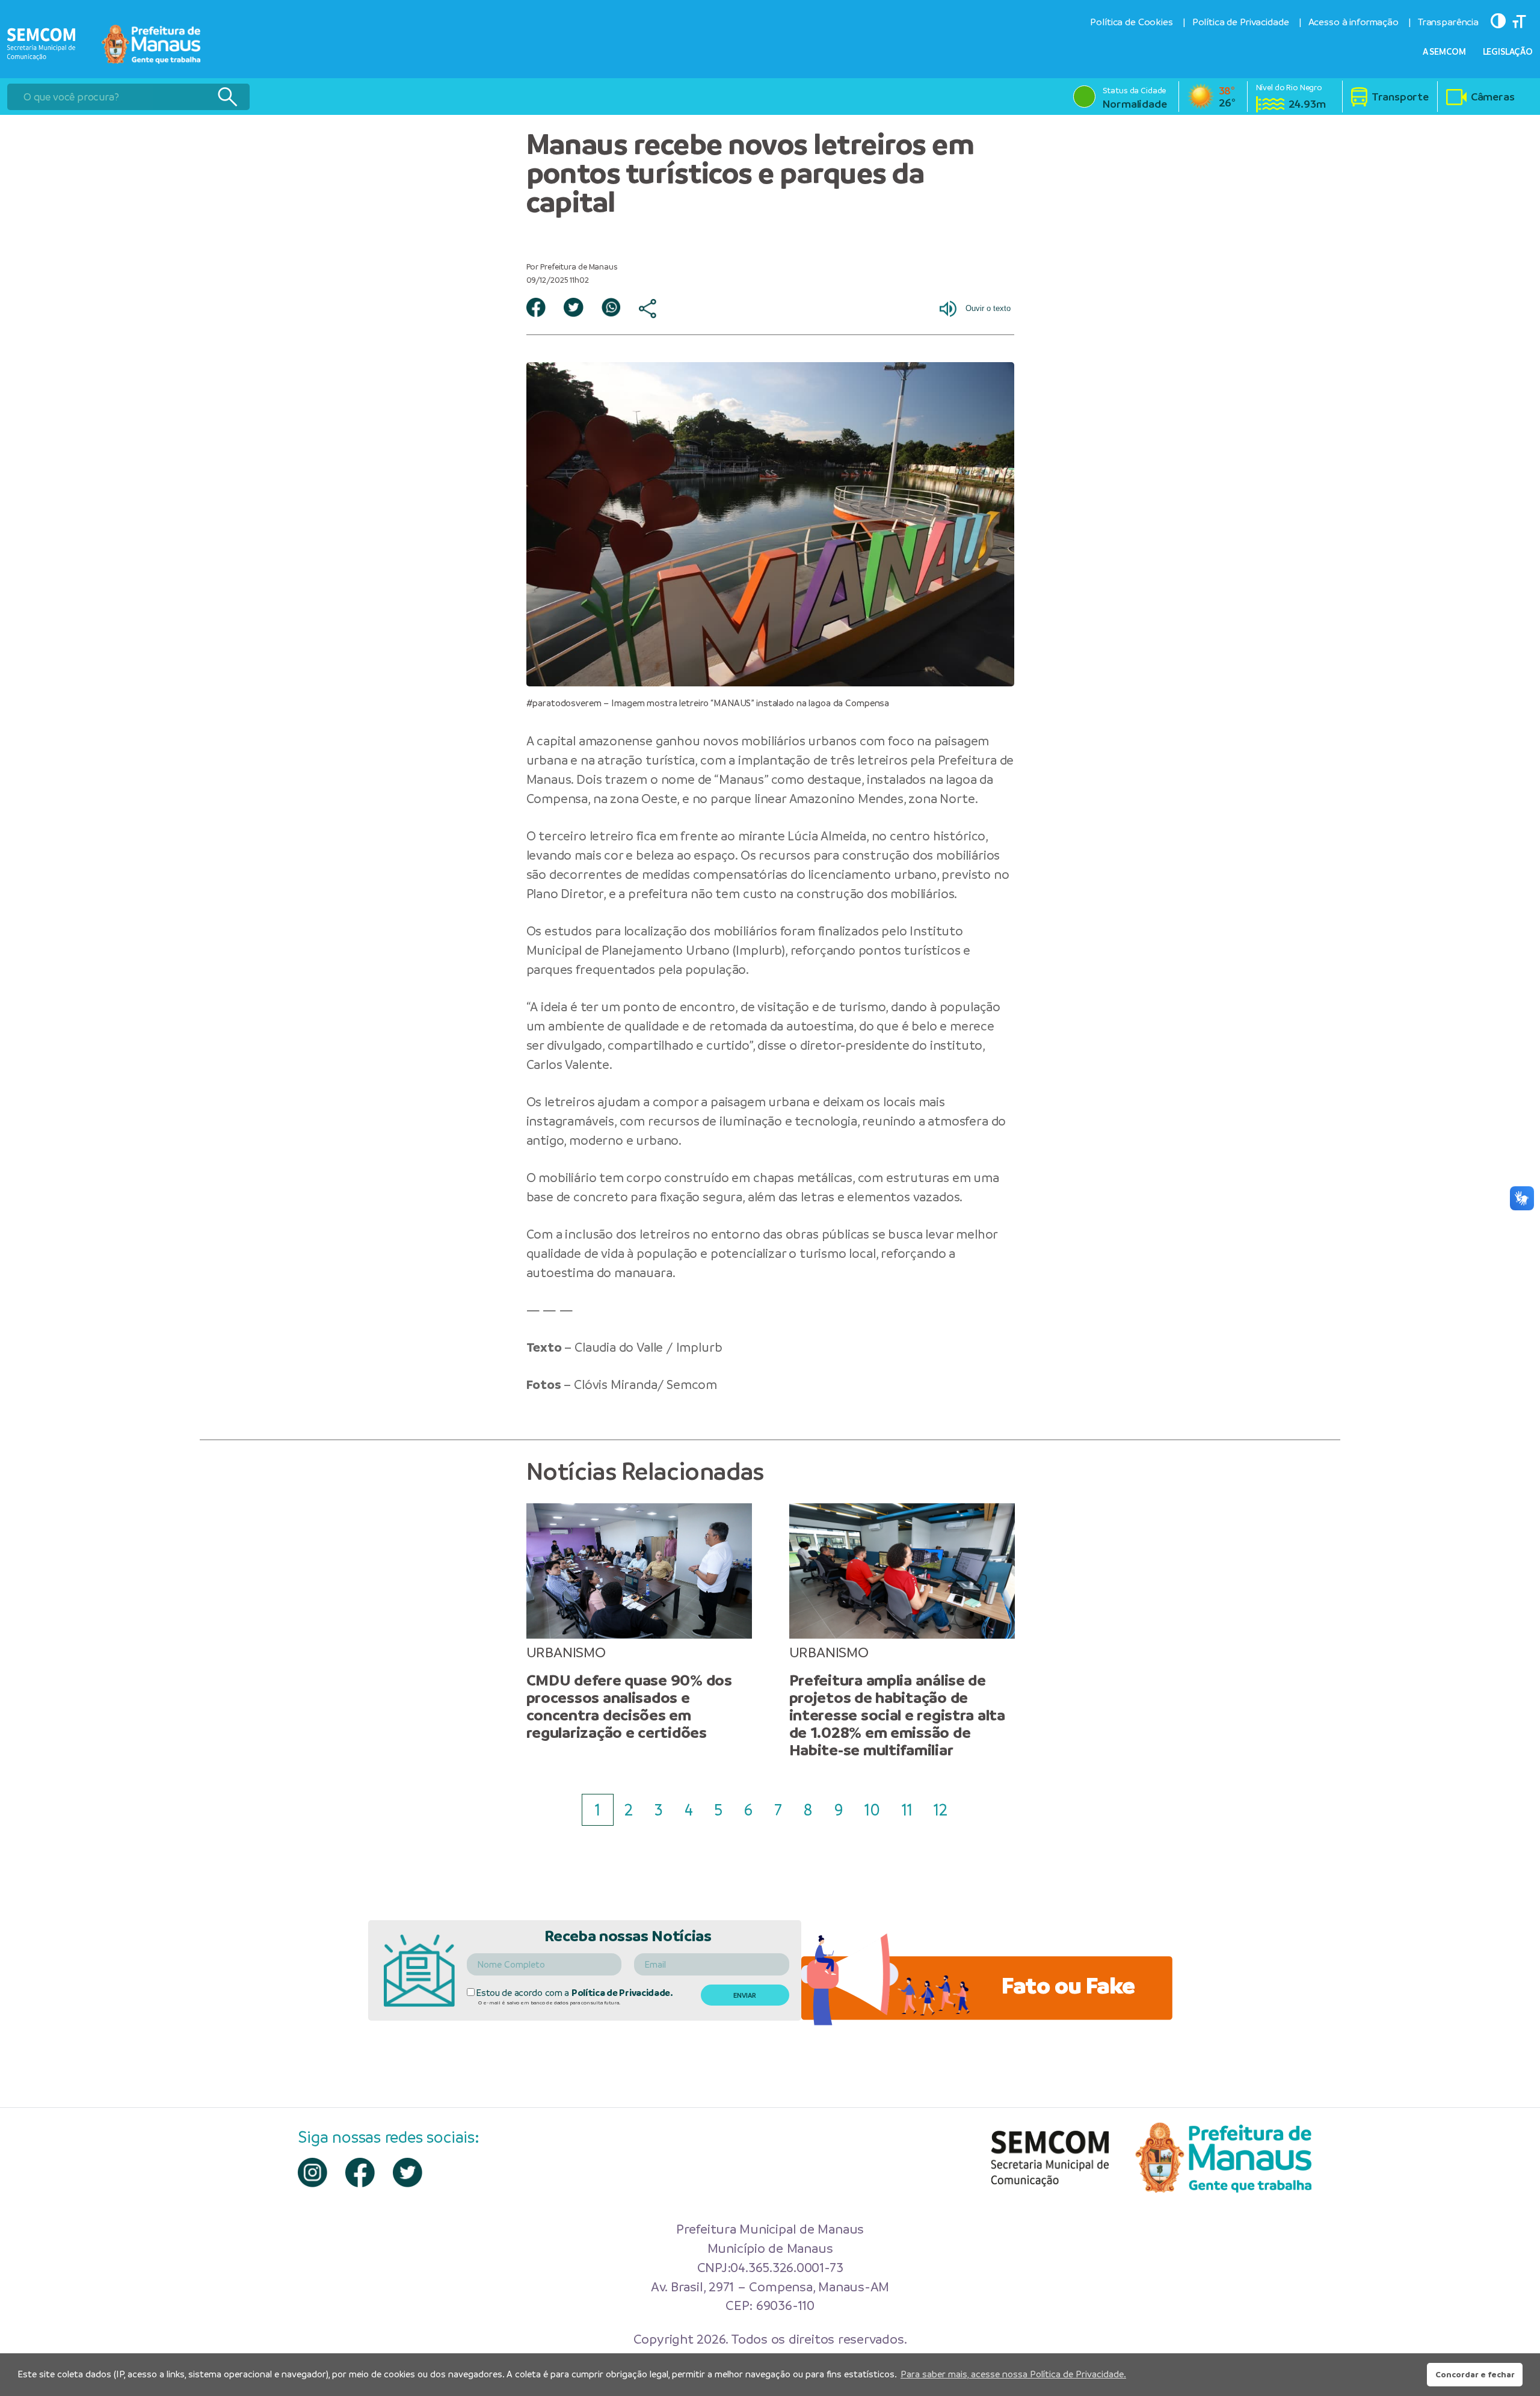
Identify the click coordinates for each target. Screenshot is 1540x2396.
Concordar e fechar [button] (1475, 2374)
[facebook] (360, 2173)
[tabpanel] (639, 1622)
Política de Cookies (1131, 22)
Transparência (1448, 22)
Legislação (1508, 52)
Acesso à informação (1354, 22)
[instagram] (313, 2173)
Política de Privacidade (1241, 22)
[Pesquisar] (227, 97)
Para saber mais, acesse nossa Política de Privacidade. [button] (1013, 2374)
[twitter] (408, 2173)
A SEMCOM (1444, 52)
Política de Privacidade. (622, 1993)
